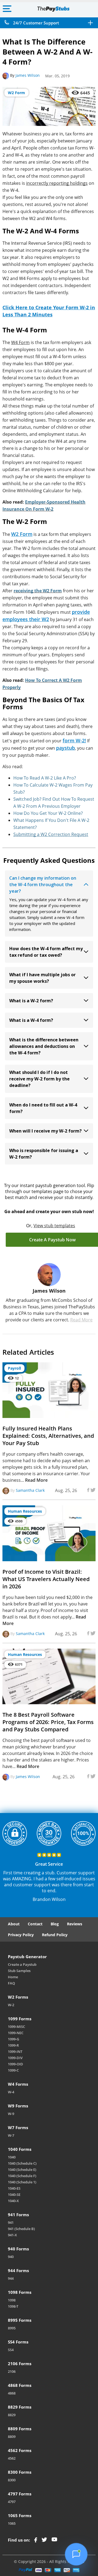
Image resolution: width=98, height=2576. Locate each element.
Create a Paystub (22, 1964)
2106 (12, 2371)
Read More (81, 1320)
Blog (55, 1924)
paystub (65, 748)
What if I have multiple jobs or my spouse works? (42, 978)
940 (11, 2257)
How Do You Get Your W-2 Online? (48, 813)
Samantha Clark (30, 1491)
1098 (12, 2300)
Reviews (75, 1924)
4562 (12, 2458)
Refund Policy (55, 1935)
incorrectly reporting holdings (57, 183)
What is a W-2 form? (31, 1001)
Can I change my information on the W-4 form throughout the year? (43, 885)
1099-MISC (16, 2027)
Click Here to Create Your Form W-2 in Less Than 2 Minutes (49, 311)
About (14, 1924)
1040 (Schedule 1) (22, 2182)
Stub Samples (19, 1971)
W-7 (11, 2135)
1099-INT (15, 2052)
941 (11, 2222)
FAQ (11, 1983)
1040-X (13, 2201)
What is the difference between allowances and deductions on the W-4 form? (44, 1046)
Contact (35, 1924)
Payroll (14, 1368)
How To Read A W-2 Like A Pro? (45, 778)
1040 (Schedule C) (22, 2163)
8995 (12, 2328)
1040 (12, 2157)
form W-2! (74, 740)
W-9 (11, 2114)
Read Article (70, 1410)
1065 (12, 2523)
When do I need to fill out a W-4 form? (43, 1108)
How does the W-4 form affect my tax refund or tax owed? (46, 952)
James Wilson (28, 75)
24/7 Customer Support (36, 23)
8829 (12, 2415)
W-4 (11, 2092)
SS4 (11, 2350)
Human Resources (25, 1511)
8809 (12, 2437)
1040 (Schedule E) (22, 2170)
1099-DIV (15, 2058)
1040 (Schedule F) (22, 2176)
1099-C (13, 2070)
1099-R (13, 2045)
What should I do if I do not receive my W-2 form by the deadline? (39, 1079)
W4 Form (20, 342)
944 (11, 2278)
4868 (12, 2393)
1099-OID (16, 2064)
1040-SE (14, 2195)
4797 (12, 2502)
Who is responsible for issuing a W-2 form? (44, 1154)
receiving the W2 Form (38, 591)
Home (13, 1977)
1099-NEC (16, 2033)
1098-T (13, 2306)
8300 (12, 2480)
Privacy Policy (21, 1935)
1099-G (13, 2039)
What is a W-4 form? (31, 1020)
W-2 (11, 2005)
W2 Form (16, 93)
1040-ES (14, 2188)
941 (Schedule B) (21, 2229)
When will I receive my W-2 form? (45, 1131)
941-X (12, 2235)
